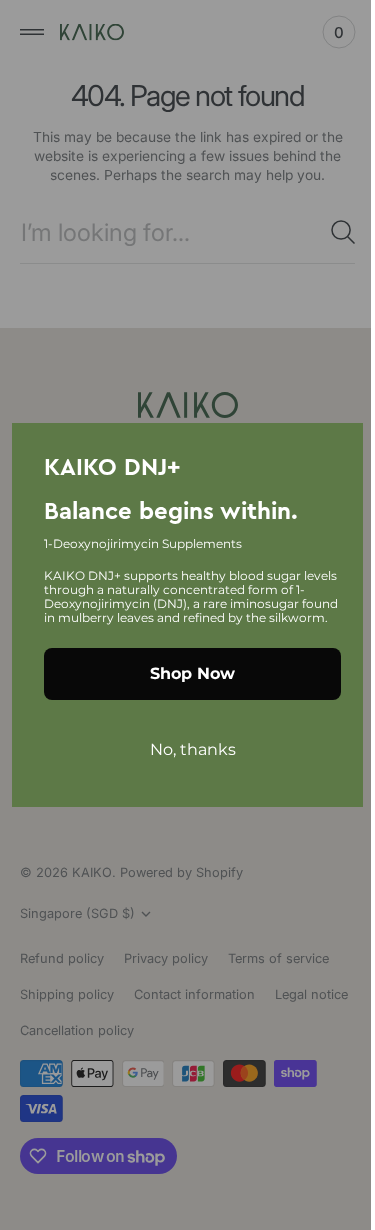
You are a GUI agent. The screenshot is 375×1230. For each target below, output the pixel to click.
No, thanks (185, 756)
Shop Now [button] (185, 680)
